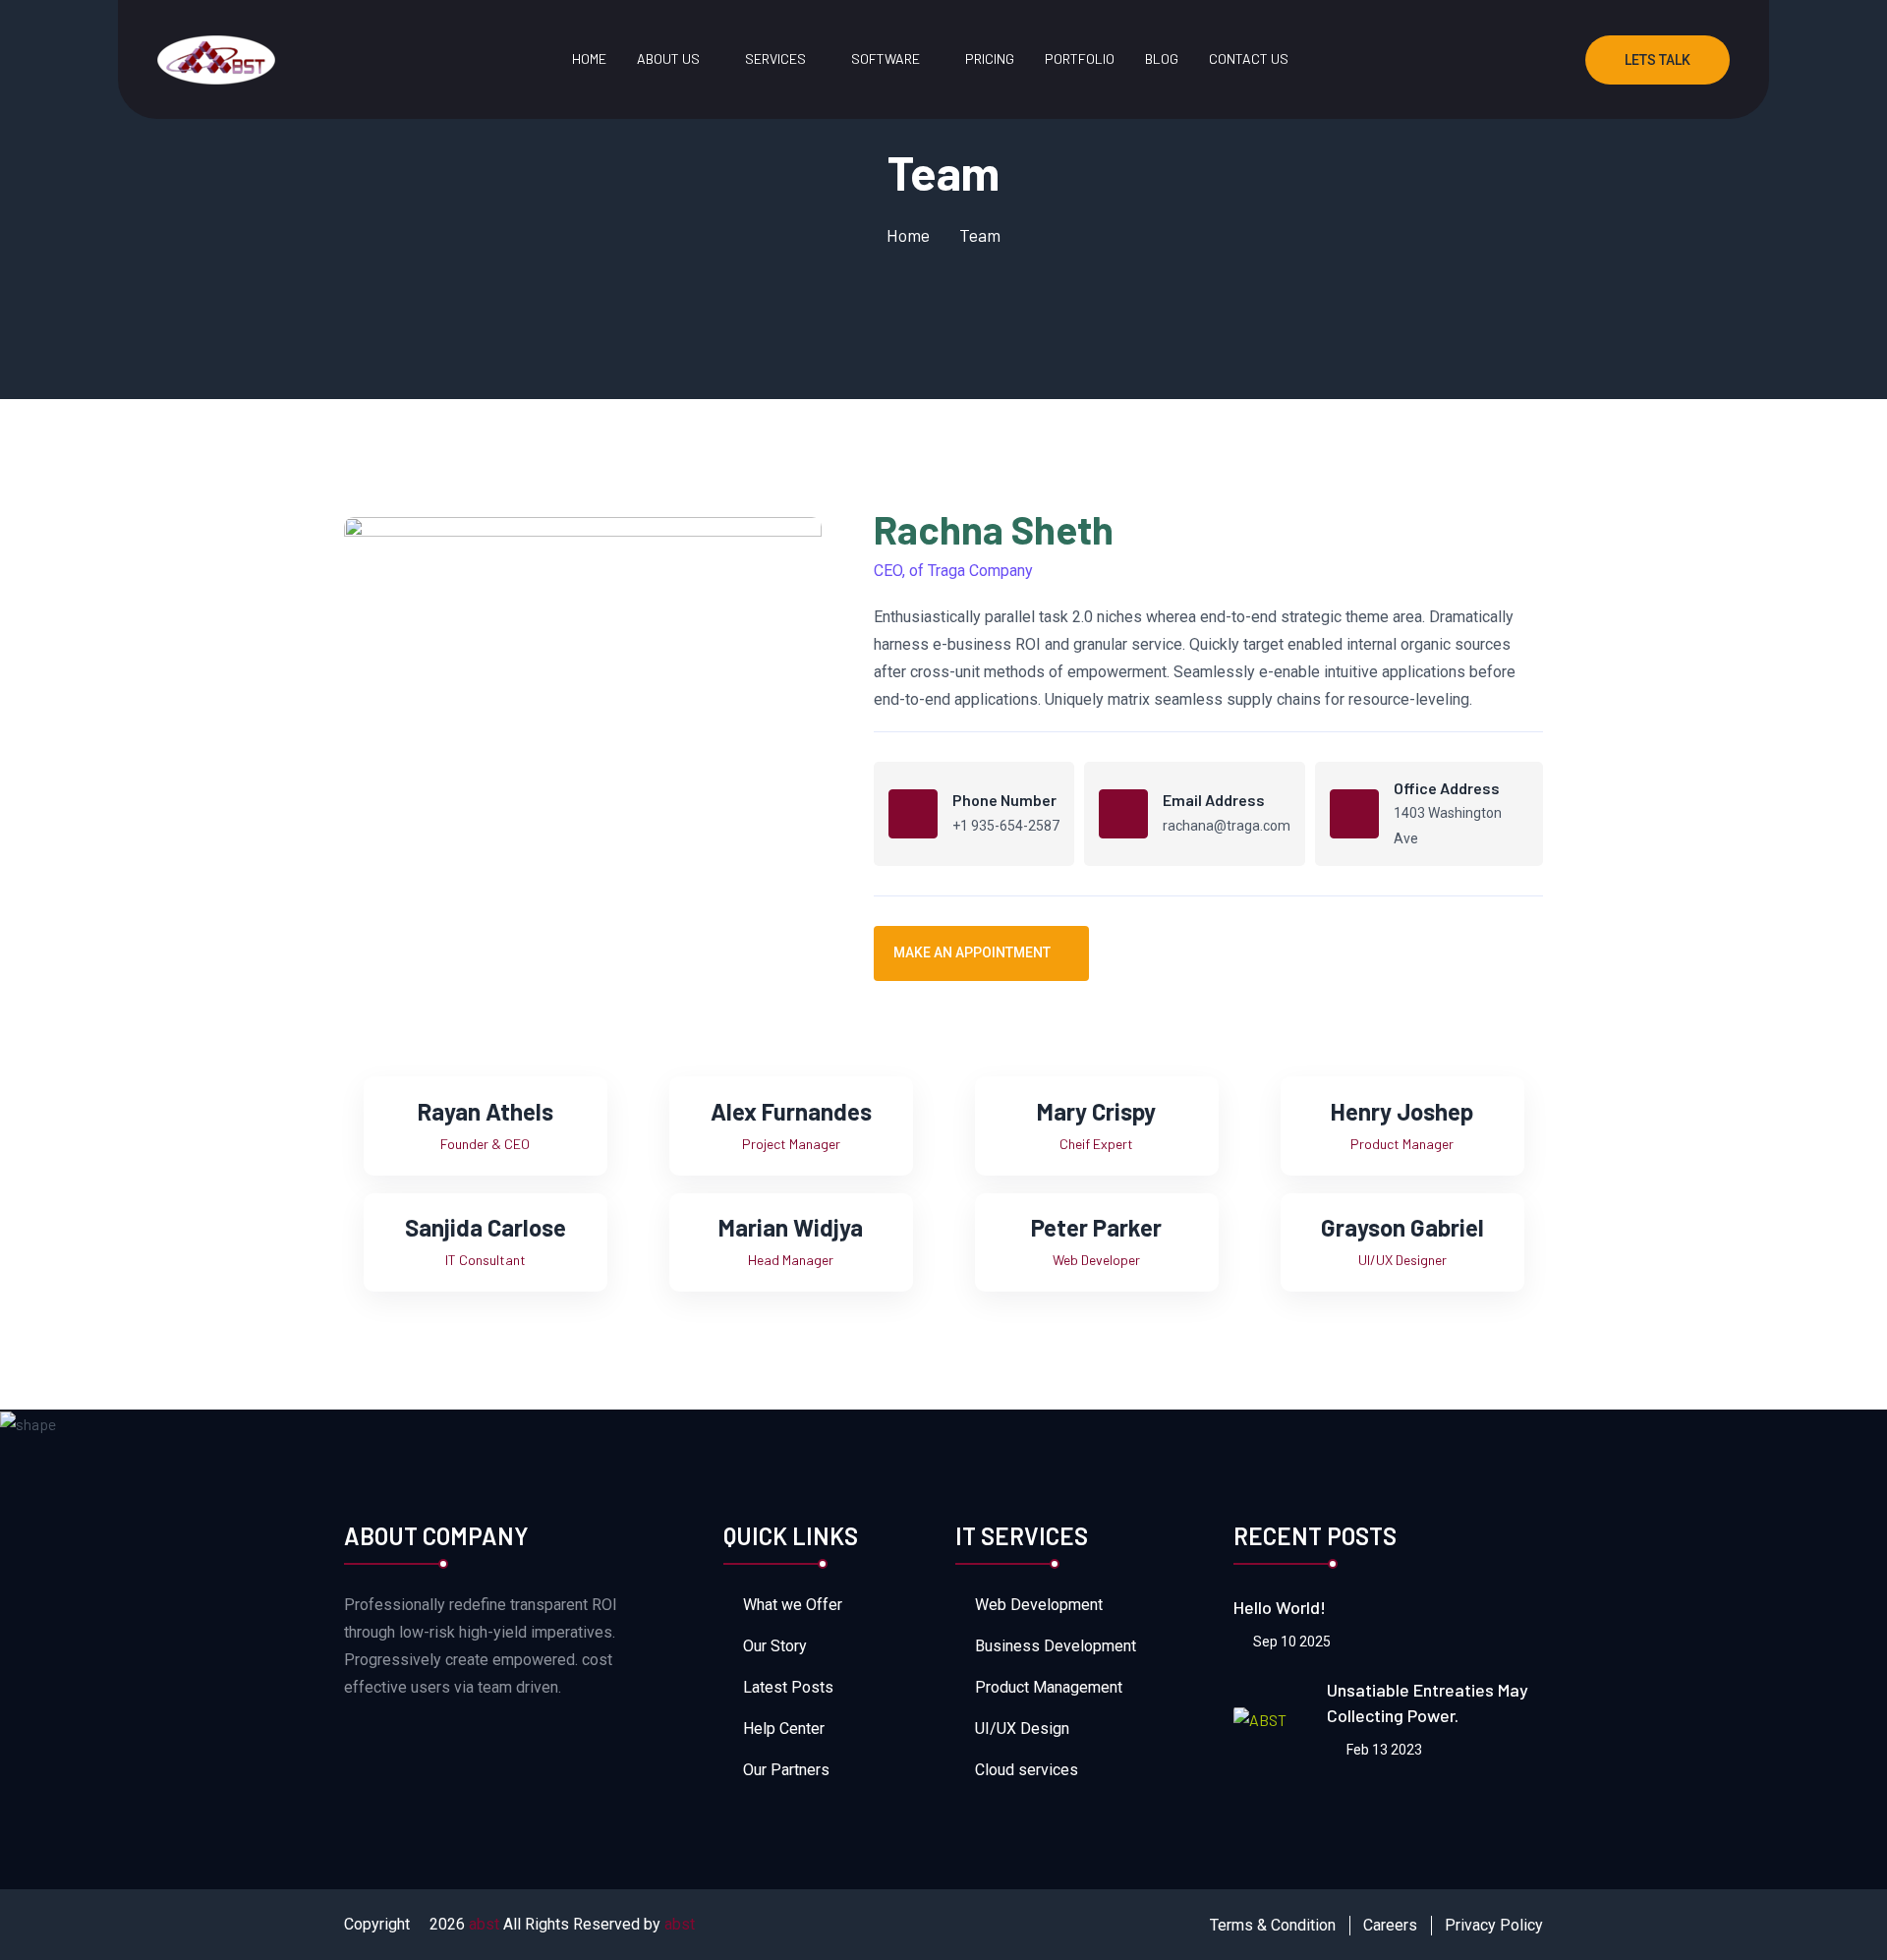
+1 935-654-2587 (1006, 826)
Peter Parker (1096, 1227)
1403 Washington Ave (1448, 826)
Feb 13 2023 (1383, 1750)
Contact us (1249, 58)
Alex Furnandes (791, 1111)
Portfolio (1080, 58)
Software (886, 58)
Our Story (775, 1646)
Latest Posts (788, 1687)
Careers (1390, 1925)
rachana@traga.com (1227, 826)
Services (775, 58)
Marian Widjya (791, 1227)
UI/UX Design (1022, 1729)
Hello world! (1280, 1607)
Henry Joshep (1402, 1111)
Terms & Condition (1273, 1925)
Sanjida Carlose (486, 1227)
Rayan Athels (486, 1111)
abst (484, 1924)
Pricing (990, 58)
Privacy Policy (1494, 1925)
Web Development (1039, 1605)
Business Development (1056, 1646)
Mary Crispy (1096, 1111)
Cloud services (1027, 1770)
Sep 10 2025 (1290, 1642)
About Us (668, 58)
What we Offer (793, 1605)
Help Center (784, 1729)
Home (589, 58)
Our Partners (786, 1770)
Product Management (1049, 1687)
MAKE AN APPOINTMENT (972, 952)
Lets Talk (1658, 60)
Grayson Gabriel (1402, 1227)
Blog (1162, 58)
